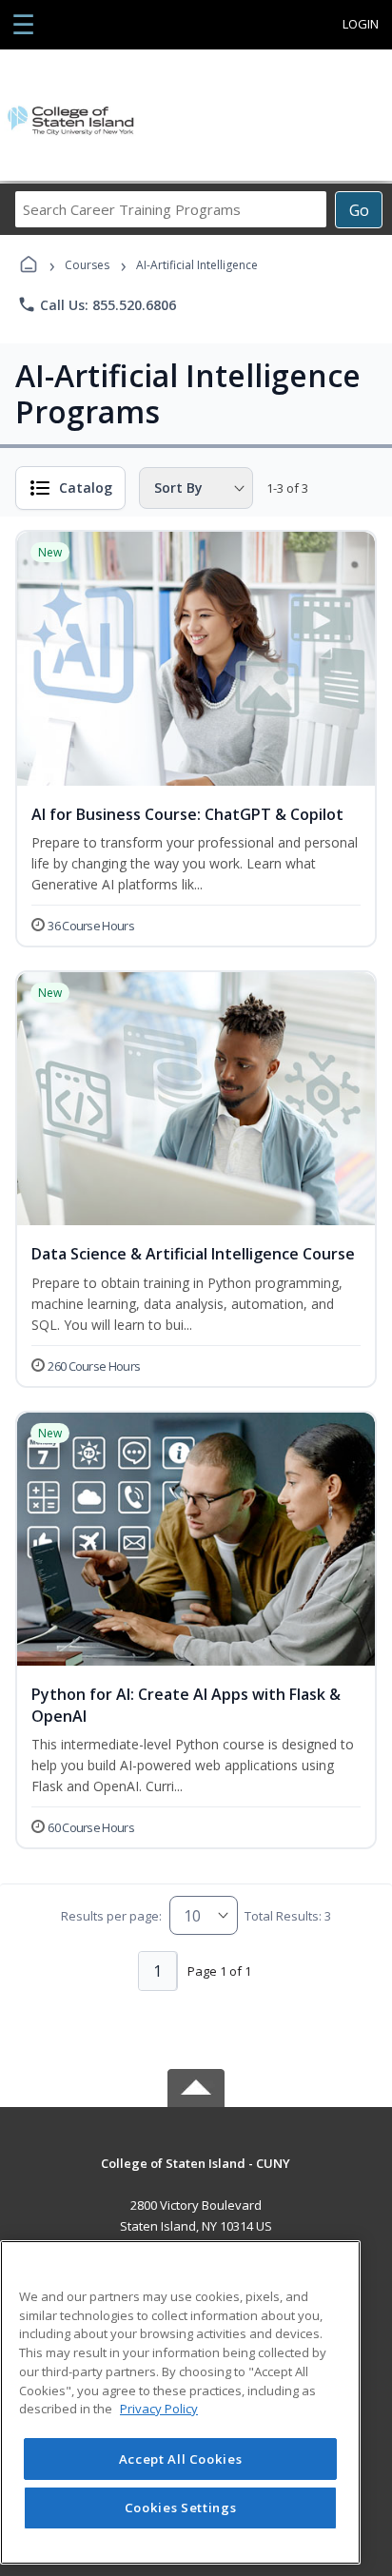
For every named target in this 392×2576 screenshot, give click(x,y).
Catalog (86, 488)
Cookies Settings (181, 2508)
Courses (87, 265)
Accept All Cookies (181, 2459)
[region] (180, 2402)
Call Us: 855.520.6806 (97, 304)
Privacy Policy (159, 2409)
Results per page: (111, 1916)
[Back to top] (196, 2177)
